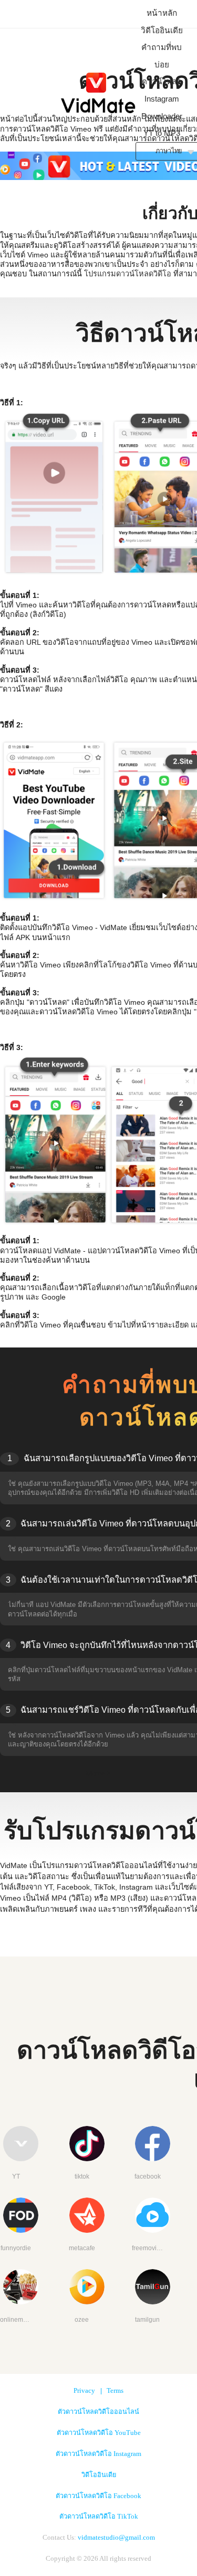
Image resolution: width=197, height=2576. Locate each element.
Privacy (84, 2391)
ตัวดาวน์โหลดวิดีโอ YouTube (99, 2433)
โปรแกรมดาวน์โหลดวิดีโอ (128, 274)
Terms (115, 2391)
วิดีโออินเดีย (162, 30)
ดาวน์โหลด (162, 81)
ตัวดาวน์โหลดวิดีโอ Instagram (98, 2454)
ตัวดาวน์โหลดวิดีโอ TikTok (99, 2517)
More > (98, 1773)
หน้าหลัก (162, 13)
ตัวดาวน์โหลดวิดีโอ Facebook (98, 2496)
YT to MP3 (162, 133)
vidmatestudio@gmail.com (116, 2538)
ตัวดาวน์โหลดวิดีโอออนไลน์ (98, 2412)
